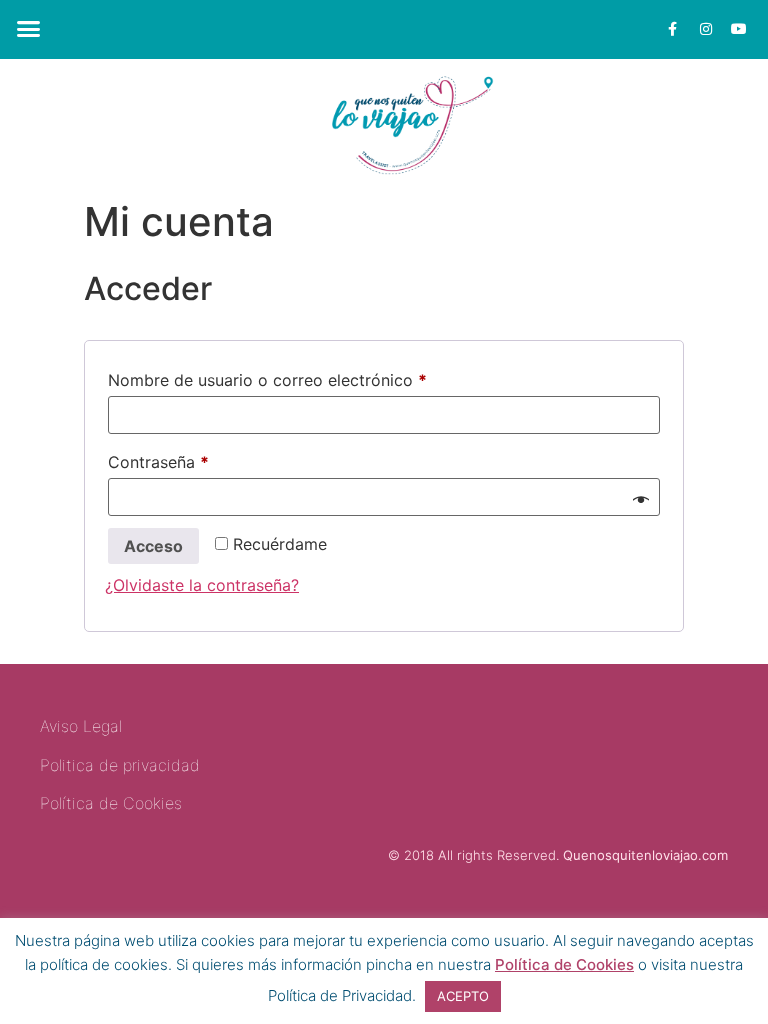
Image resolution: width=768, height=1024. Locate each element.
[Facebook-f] (673, 29)
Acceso (153, 546)
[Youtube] (739, 29)
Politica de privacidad (120, 765)
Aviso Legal (81, 726)
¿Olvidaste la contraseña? (202, 585)
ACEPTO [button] (463, 996)
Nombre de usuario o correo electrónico (309, 377)
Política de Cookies (564, 964)
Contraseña (200, 459)
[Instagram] (706, 29)
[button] (29, 29)
